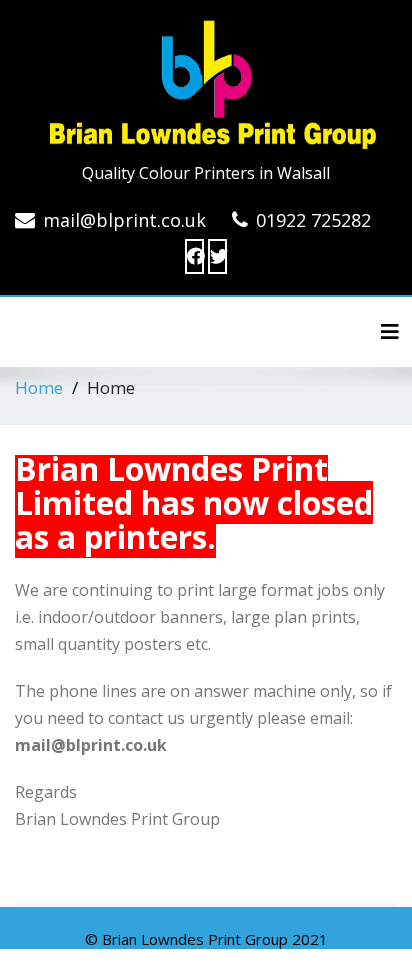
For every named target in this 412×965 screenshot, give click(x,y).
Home (39, 387)
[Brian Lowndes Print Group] (206, 80)
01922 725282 (313, 220)
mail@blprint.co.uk (124, 220)
